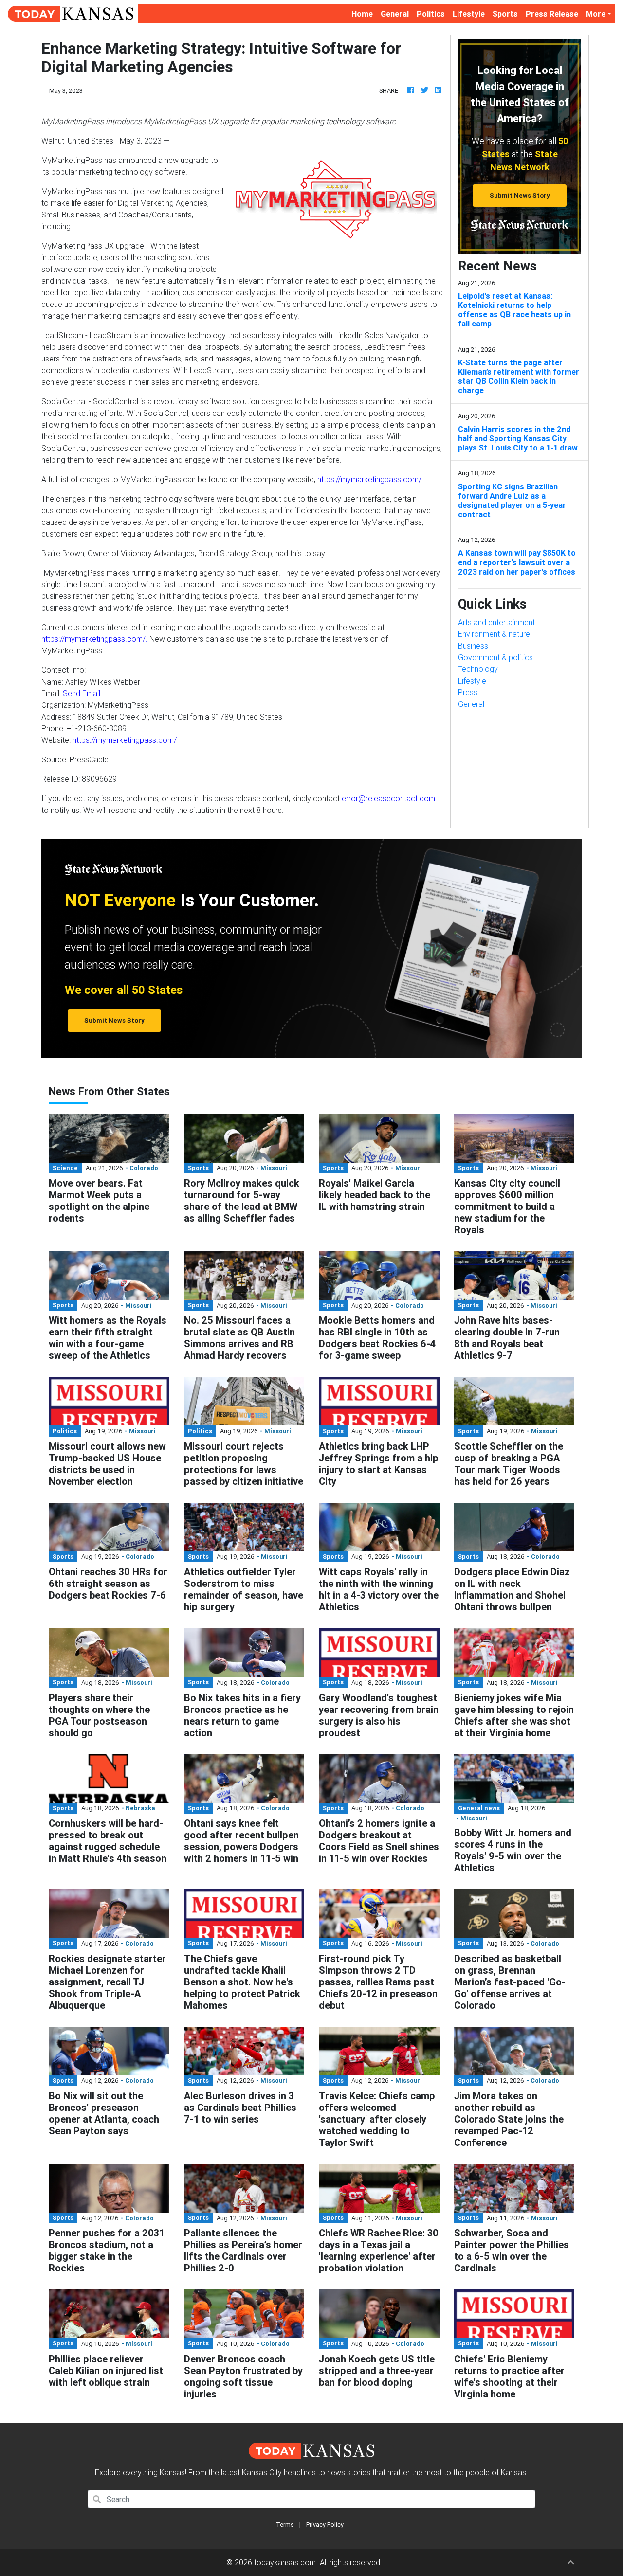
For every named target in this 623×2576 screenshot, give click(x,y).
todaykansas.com (285, 2562)
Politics (431, 14)
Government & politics (495, 657)
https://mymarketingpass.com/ (125, 740)
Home (364, 13)
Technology (478, 669)
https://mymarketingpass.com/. (370, 479)
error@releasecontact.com (388, 798)
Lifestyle (469, 14)
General (395, 14)
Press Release (552, 14)
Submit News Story (520, 195)
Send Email (82, 693)
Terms (285, 2525)
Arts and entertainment (496, 622)
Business (473, 646)
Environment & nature (494, 634)
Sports (505, 14)
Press (468, 692)
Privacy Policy (325, 2525)
